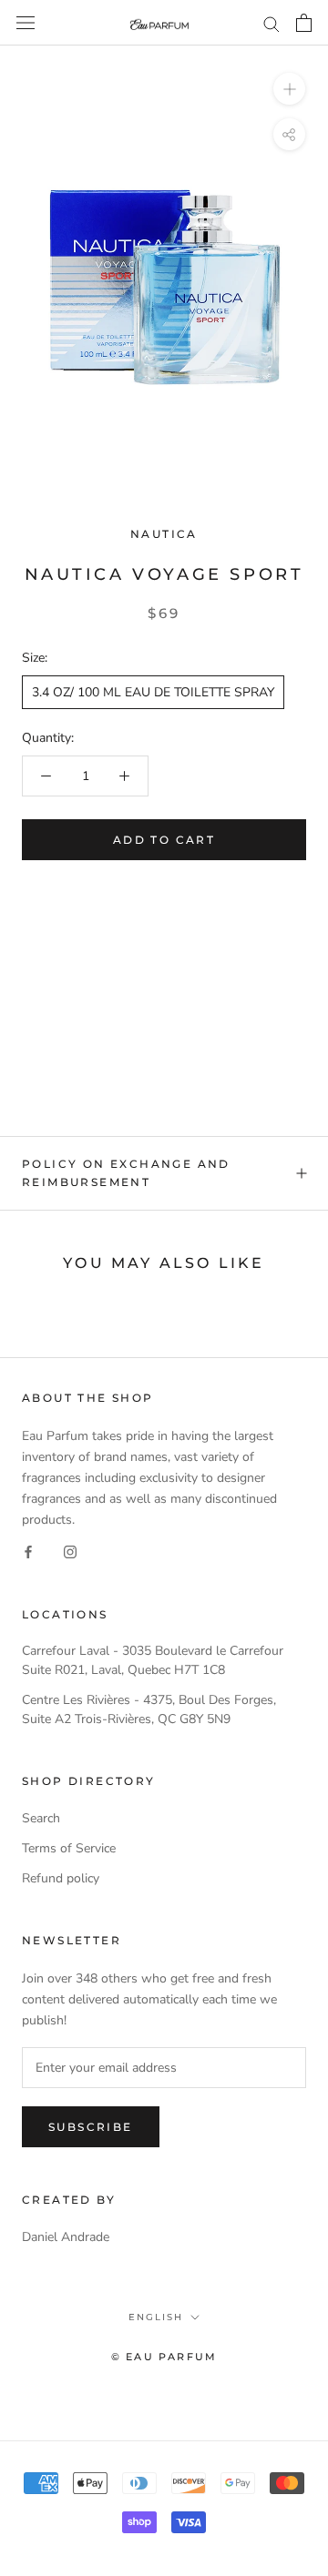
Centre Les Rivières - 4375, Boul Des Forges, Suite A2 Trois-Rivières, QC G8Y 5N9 (149, 1709)
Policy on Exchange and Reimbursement (126, 1173)
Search (41, 1818)
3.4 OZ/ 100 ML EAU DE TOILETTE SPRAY (153, 692)
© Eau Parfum (164, 2357)
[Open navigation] (26, 23)
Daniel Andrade (66, 2237)
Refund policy (61, 1878)
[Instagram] (70, 1552)
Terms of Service (69, 1848)
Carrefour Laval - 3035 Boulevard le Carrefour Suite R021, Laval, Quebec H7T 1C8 (153, 1660)
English (156, 2317)
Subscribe (91, 2127)
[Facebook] (28, 1552)
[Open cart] (304, 23)
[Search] (272, 23)
